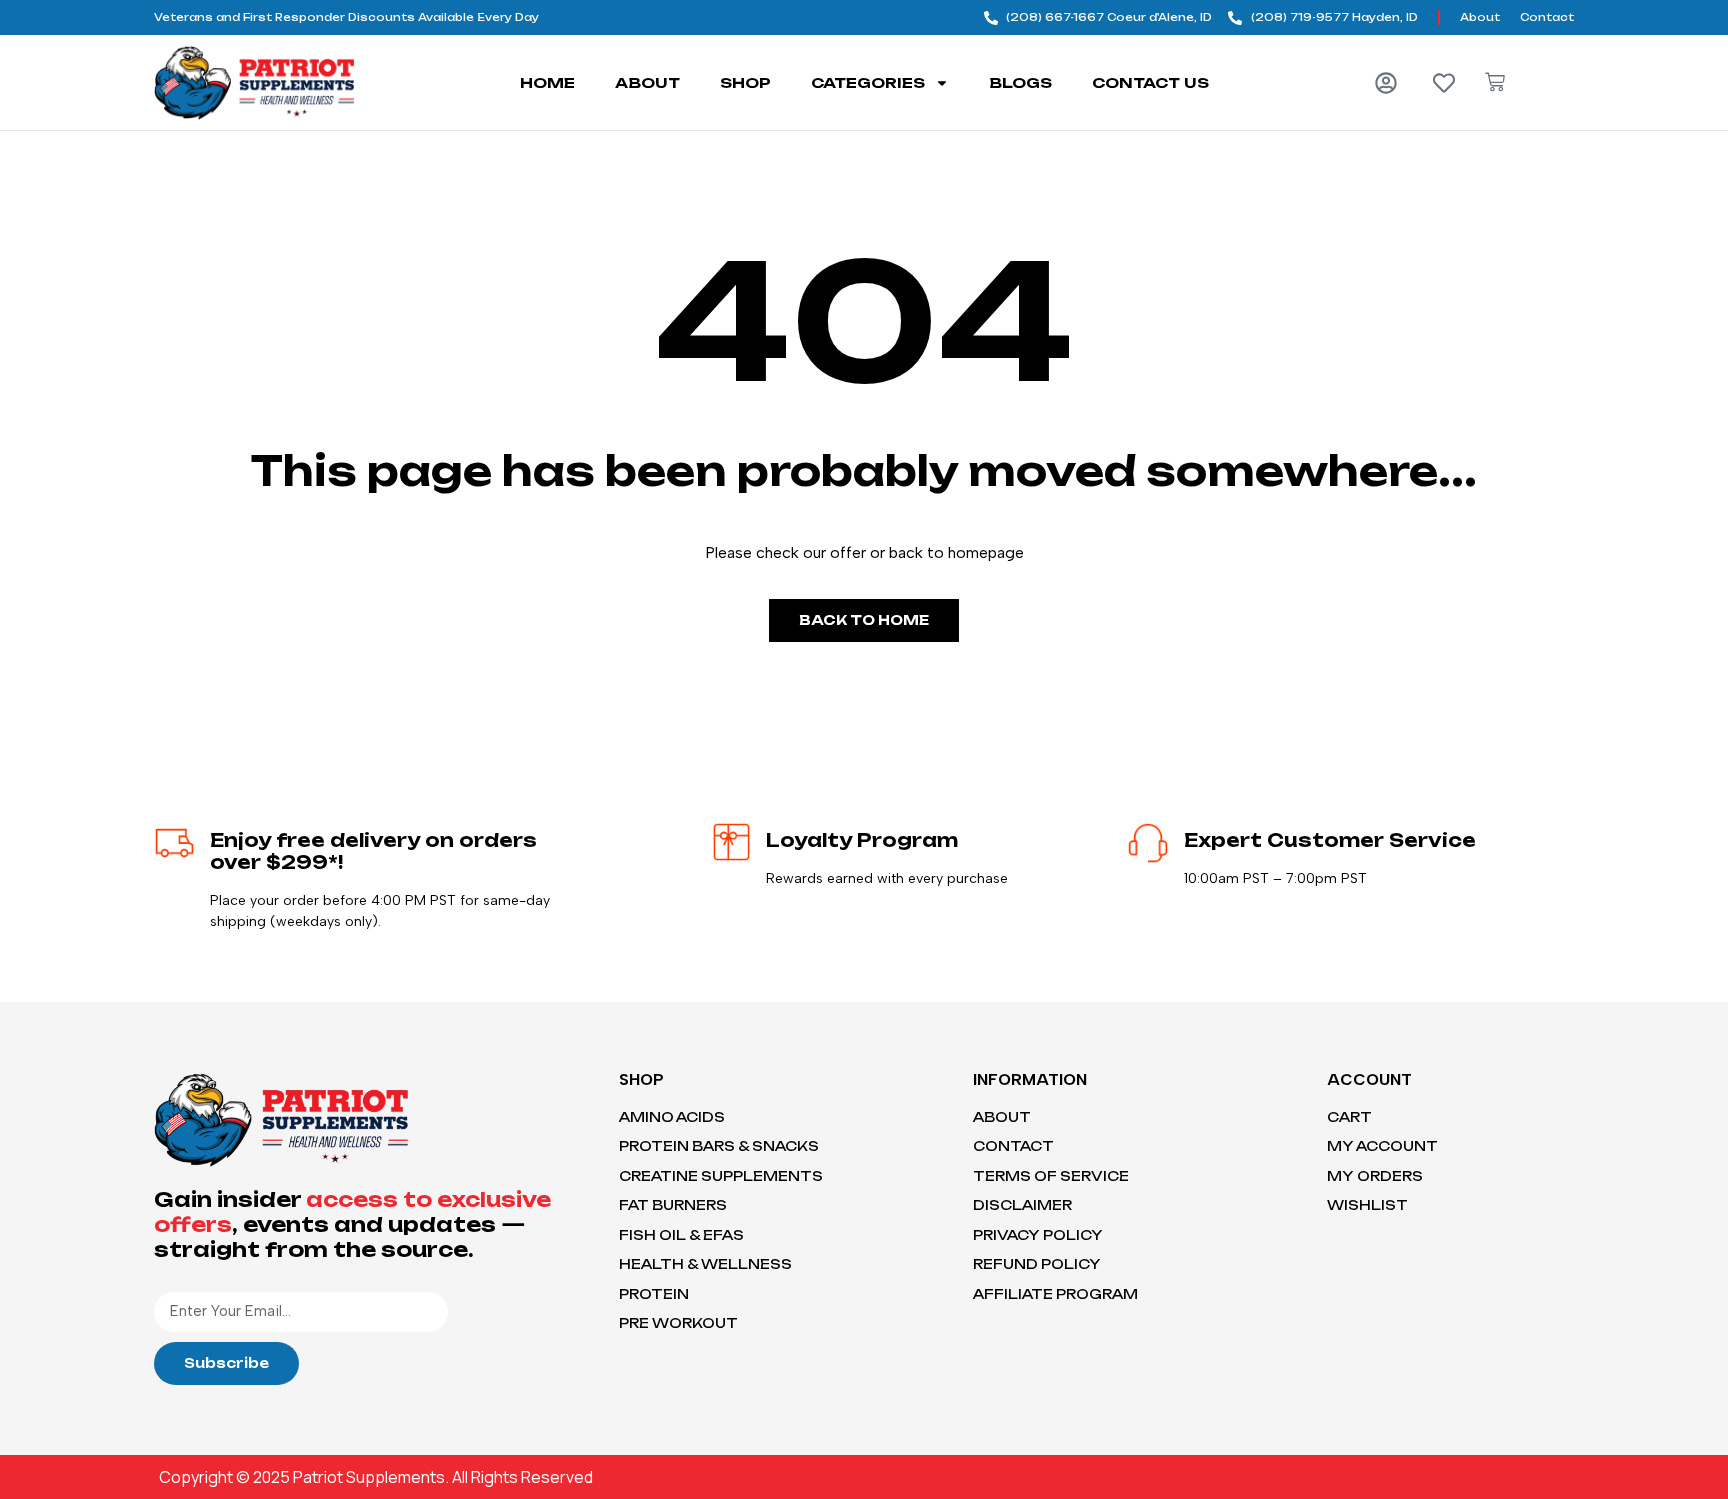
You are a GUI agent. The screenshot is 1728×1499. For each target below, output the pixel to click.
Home (547, 82)
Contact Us (1150, 82)
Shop (745, 82)
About (647, 82)
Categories (868, 82)
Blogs (1020, 82)
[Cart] (1495, 82)
